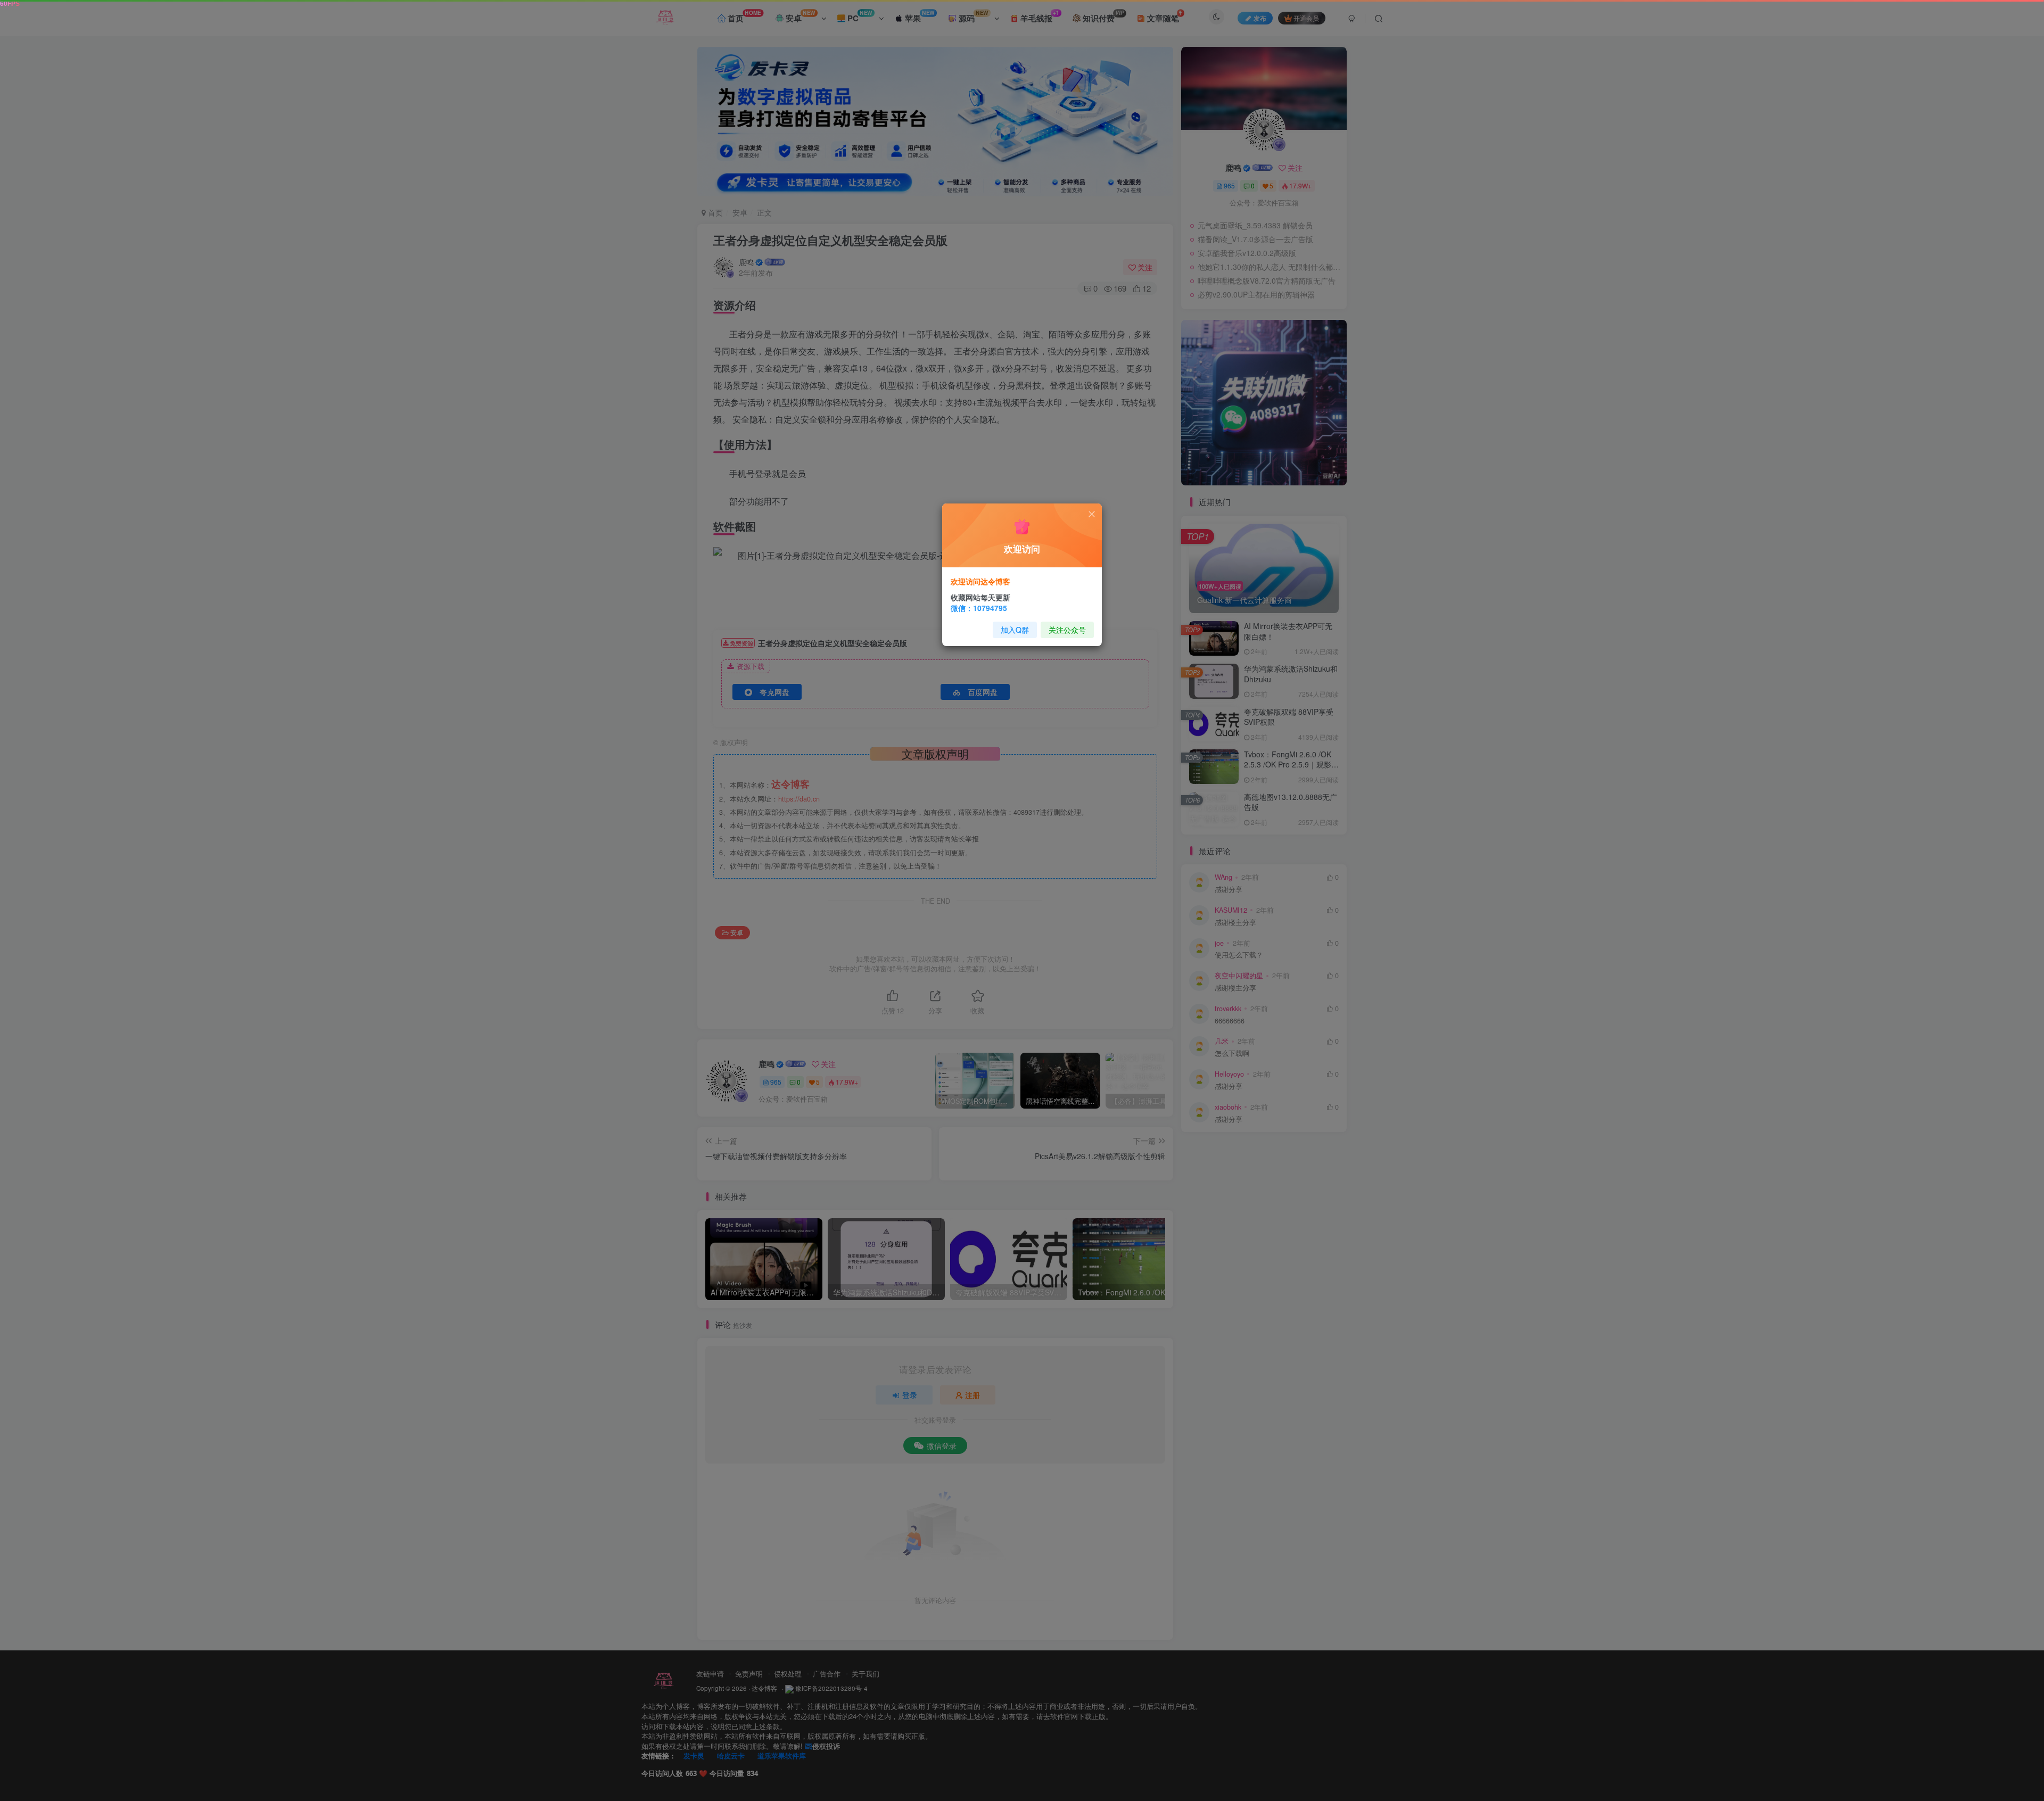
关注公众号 (1067, 630)
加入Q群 (1015, 630)
